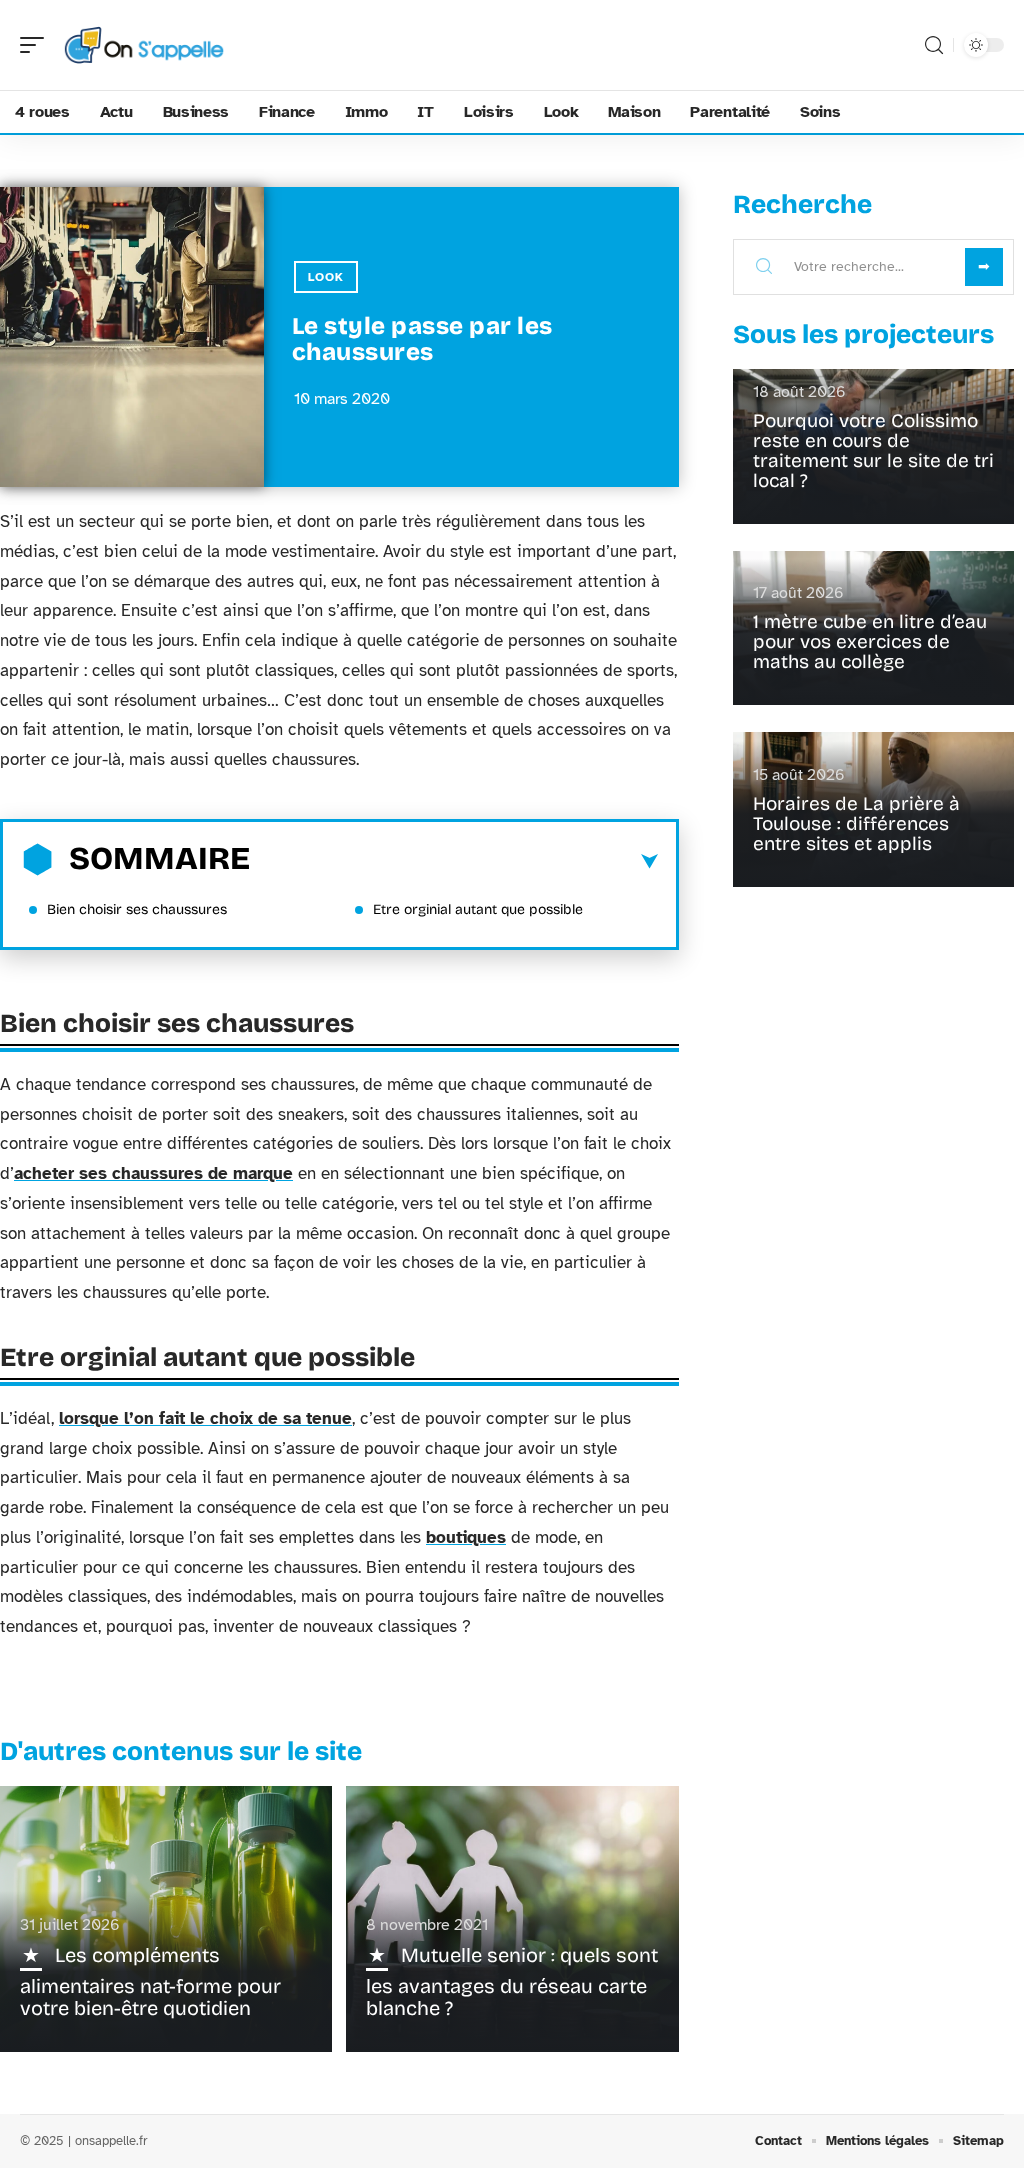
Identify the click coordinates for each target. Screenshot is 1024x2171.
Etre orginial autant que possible (478, 909)
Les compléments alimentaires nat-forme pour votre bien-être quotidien (150, 1981)
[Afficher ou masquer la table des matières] (454, 862)
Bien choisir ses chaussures (137, 909)
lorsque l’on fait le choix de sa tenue (205, 1418)
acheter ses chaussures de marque (153, 1173)
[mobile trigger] (37, 45)
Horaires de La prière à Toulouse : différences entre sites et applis (856, 823)
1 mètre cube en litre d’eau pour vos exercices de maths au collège (870, 641)
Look (326, 277)
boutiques (466, 1537)
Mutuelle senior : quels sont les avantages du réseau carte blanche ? (512, 1981)
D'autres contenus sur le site (181, 1751)
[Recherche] (934, 45)
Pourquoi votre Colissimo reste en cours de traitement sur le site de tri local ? (873, 450)
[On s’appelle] (144, 45)
